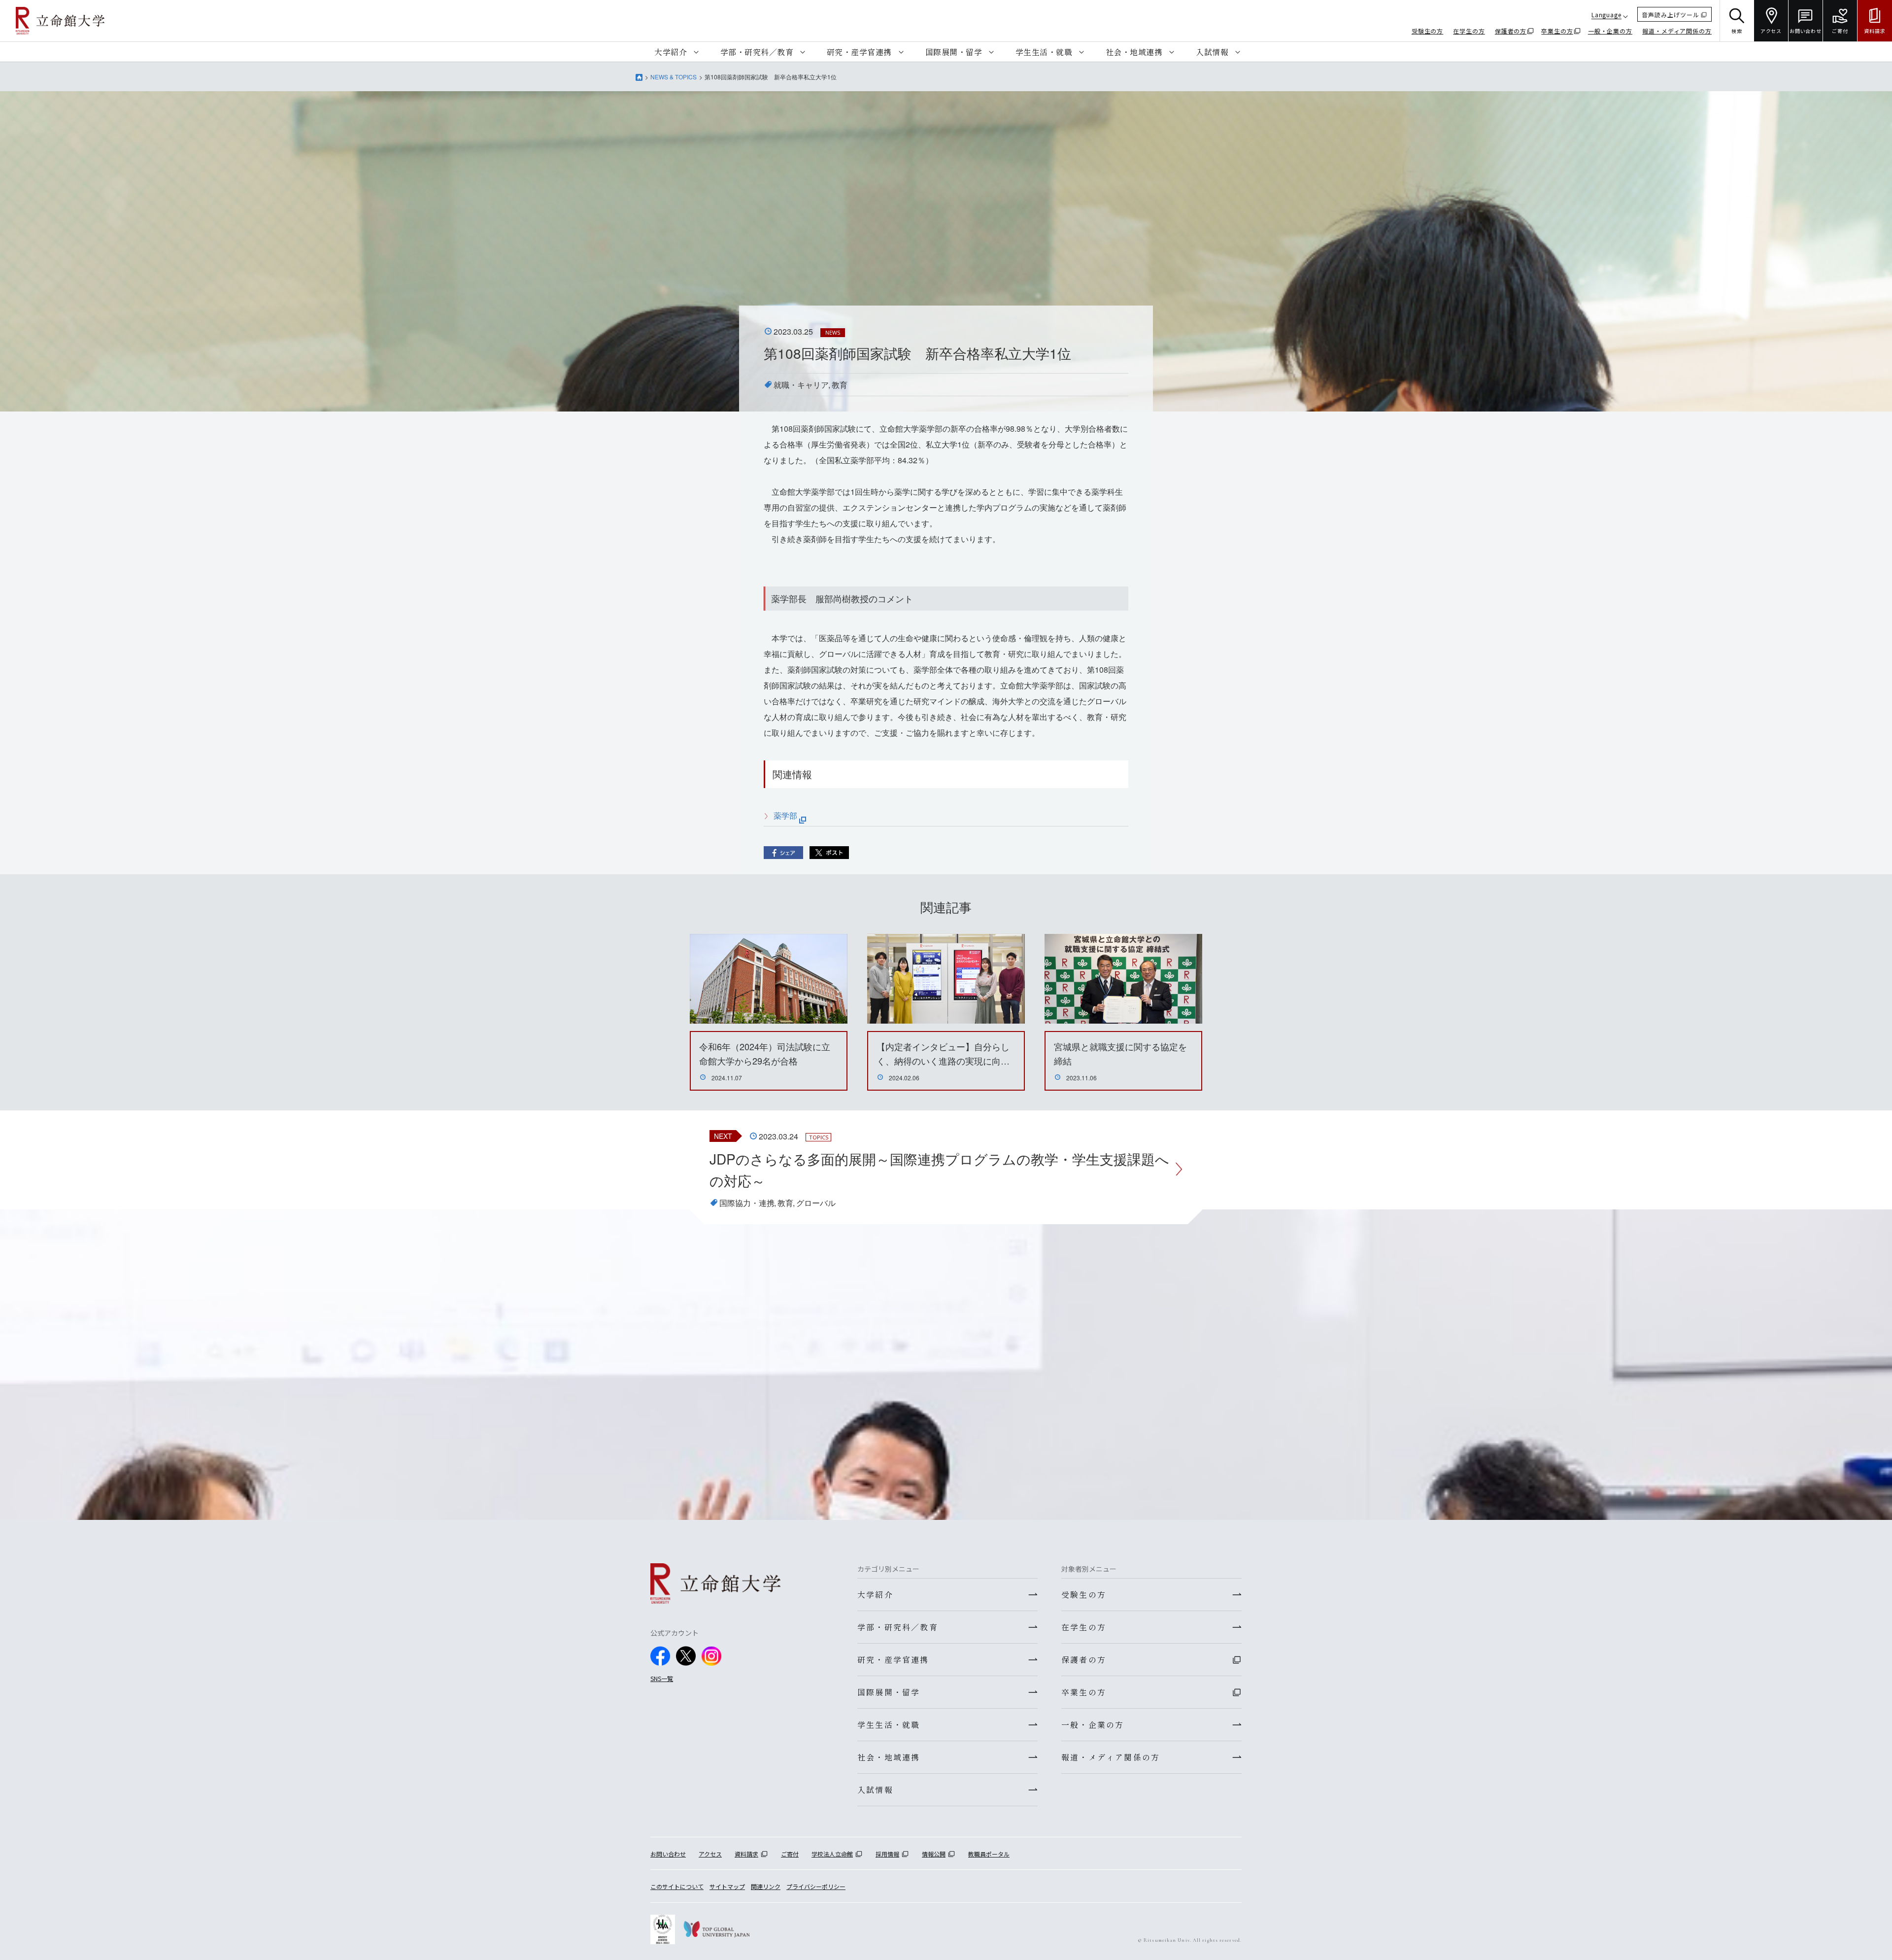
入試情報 (1212, 52)
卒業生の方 (1557, 31)
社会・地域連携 (1134, 52)
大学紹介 (671, 52)
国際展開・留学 (954, 52)
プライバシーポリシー (816, 1886)
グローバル (816, 1203)
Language (1606, 15)
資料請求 (746, 1854)
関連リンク (766, 1886)
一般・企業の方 (1610, 31)
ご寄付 (790, 1854)
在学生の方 (1469, 31)
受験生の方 (1428, 31)
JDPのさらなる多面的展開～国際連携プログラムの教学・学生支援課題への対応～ (939, 1170)
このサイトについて (677, 1886)
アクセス (710, 1854)
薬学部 (786, 815)
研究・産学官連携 (859, 52)
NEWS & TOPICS (674, 77)
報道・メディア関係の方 (1677, 31)
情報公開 (934, 1854)
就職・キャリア (801, 385)
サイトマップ (727, 1886)
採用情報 (887, 1854)
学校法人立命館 (832, 1854)
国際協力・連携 (747, 1203)
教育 (840, 385)
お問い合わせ (668, 1854)
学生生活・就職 (1044, 52)
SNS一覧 (662, 1678)
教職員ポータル (989, 1854)
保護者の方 (1511, 31)
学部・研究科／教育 (757, 52)
